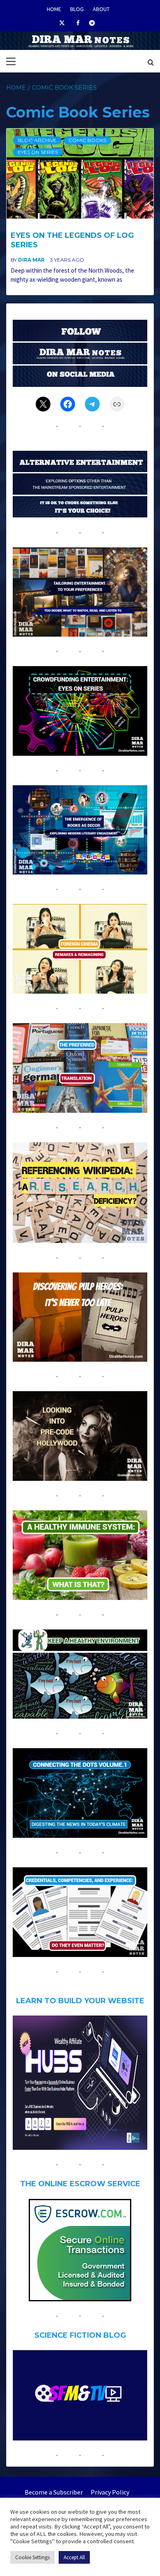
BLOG (77, 8)
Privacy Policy (110, 2492)
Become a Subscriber (54, 2492)
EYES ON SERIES (38, 152)
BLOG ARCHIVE (37, 140)
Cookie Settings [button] (32, 2557)
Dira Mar (32, 260)
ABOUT (101, 8)
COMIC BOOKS (87, 140)
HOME (54, 8)
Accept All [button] (74, 2557)
